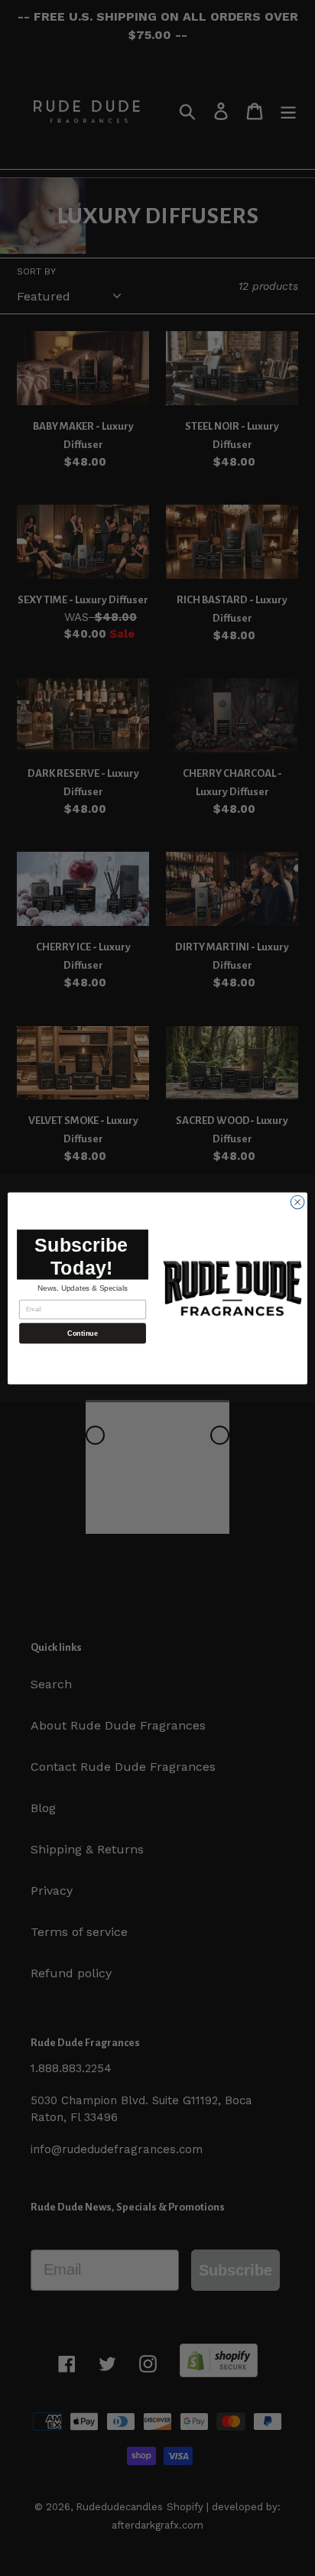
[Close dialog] (297, 1202)
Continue (82, 1333)
